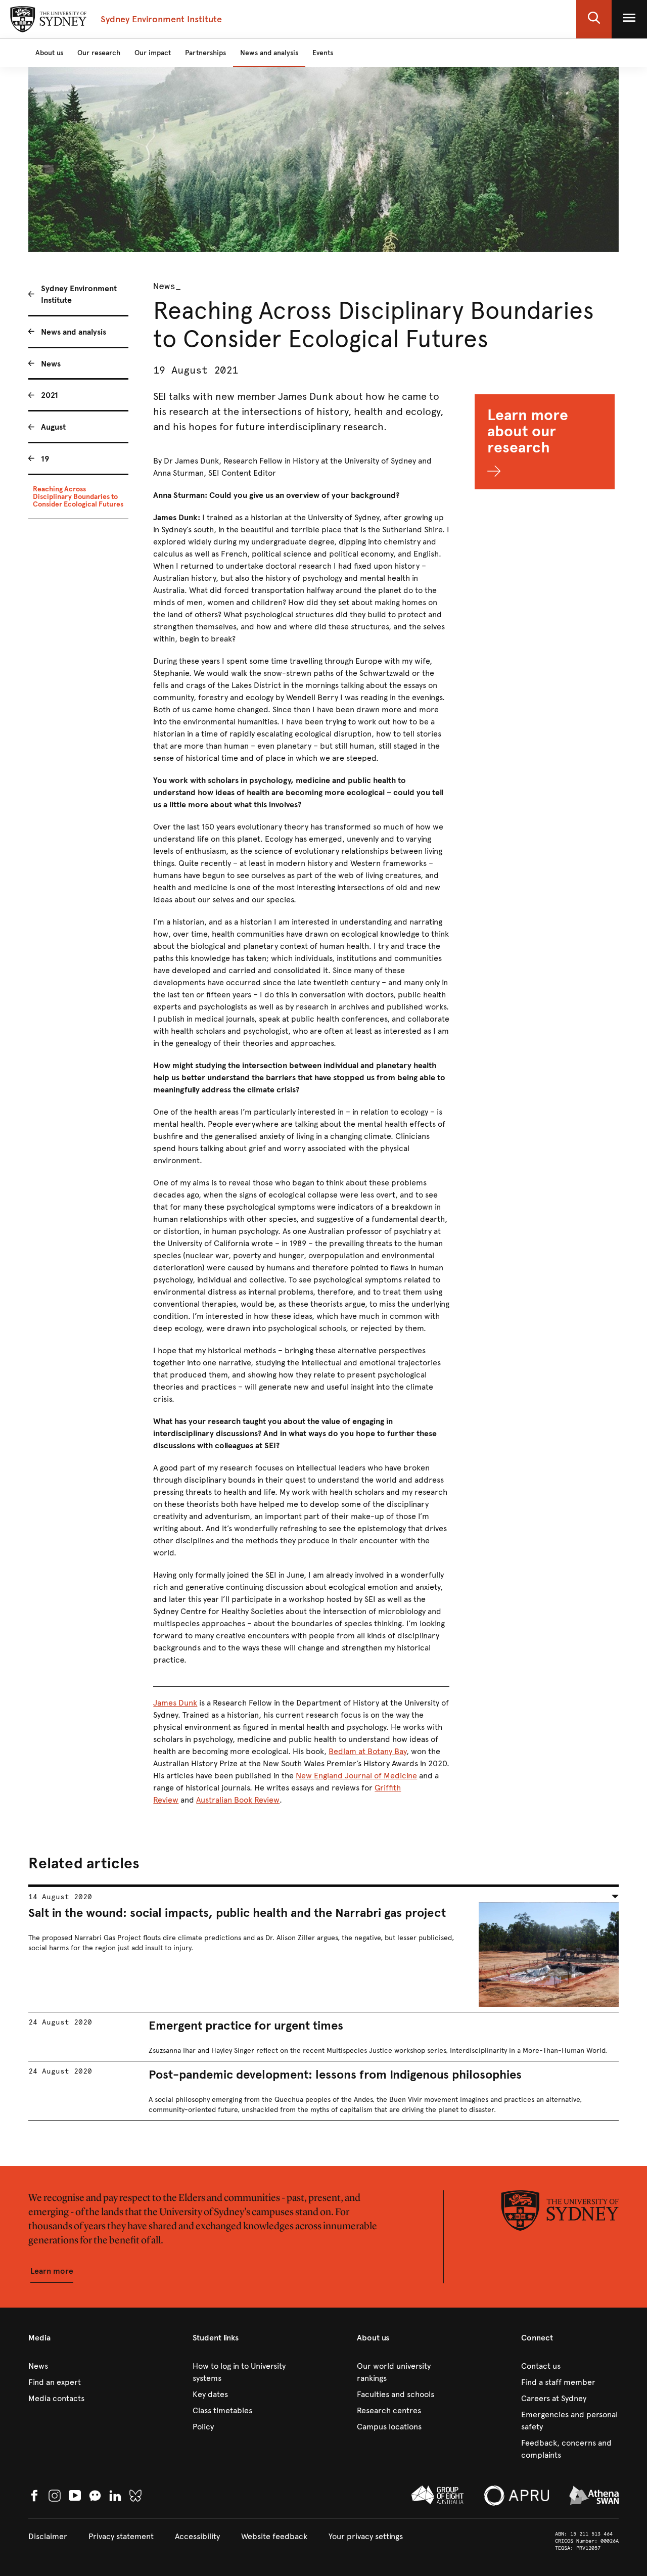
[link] (77, 2366)
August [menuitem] (53, 427)
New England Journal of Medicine (356, 1776)
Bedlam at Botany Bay (367, 1751)
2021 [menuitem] (50, 395)
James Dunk (175, 1703)
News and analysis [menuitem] (74, 332)
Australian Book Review (238, 1800)
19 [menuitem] (45, 459)
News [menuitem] (51, 364)
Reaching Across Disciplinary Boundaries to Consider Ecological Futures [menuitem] (78, 497)
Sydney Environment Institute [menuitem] (79, 294)
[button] (594, 19)
